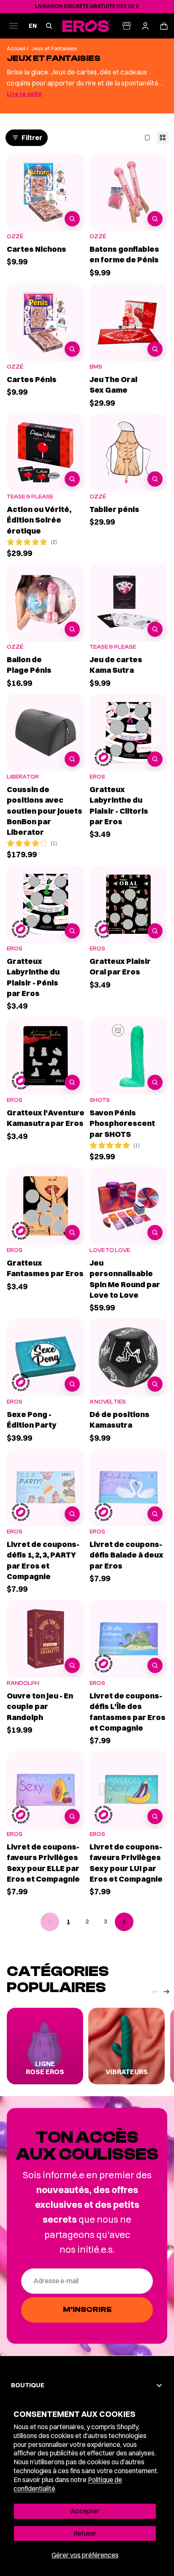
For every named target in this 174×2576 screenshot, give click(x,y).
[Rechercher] (49, 26)
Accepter (85, 2511)
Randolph (23, 1683)
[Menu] (14, 26)
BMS (96, 367)
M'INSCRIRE (87, 2310)
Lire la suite (24, 94)
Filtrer (32, 138)
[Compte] (145, 26)
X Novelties (108, 1402)
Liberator (23, 777)
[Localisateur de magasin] (127, 26)
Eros (97, 777)
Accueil (17, 48)
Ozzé (15, 236)
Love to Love (110, 1250)
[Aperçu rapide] (72, 219)
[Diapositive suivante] (166, 1997)
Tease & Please (30, 497)
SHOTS (100, 1100)
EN (33, 26)
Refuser (85, 2533)
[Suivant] (124, 1922)
